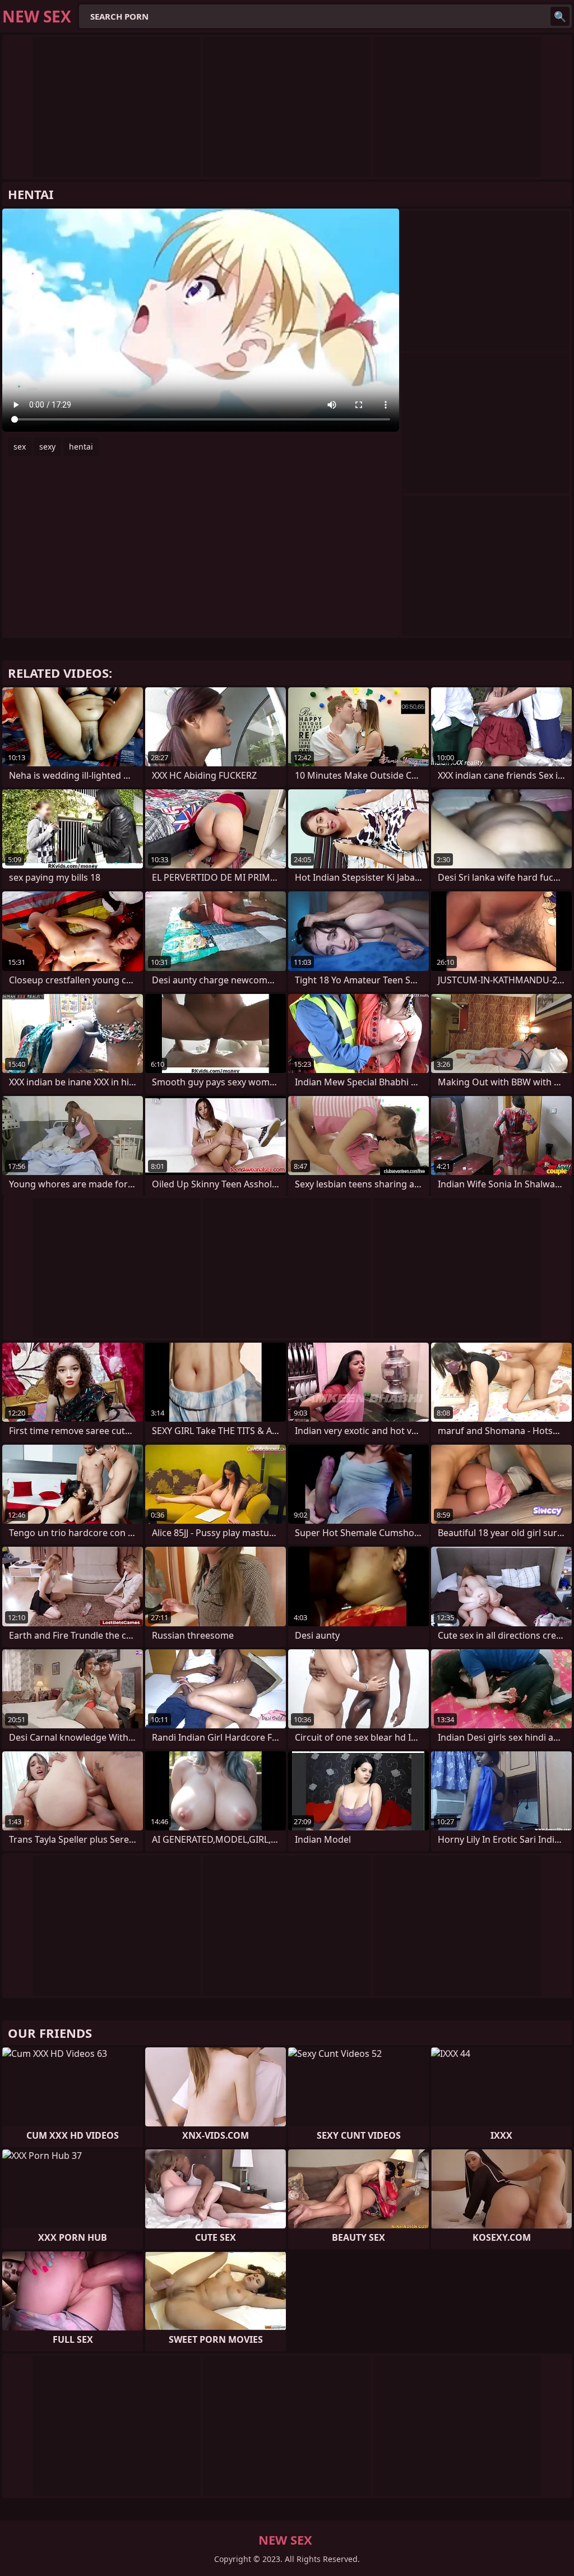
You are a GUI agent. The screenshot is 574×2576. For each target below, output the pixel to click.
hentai (81, 447)
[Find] (560, 16)
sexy (47, 447)
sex (20, 447)
